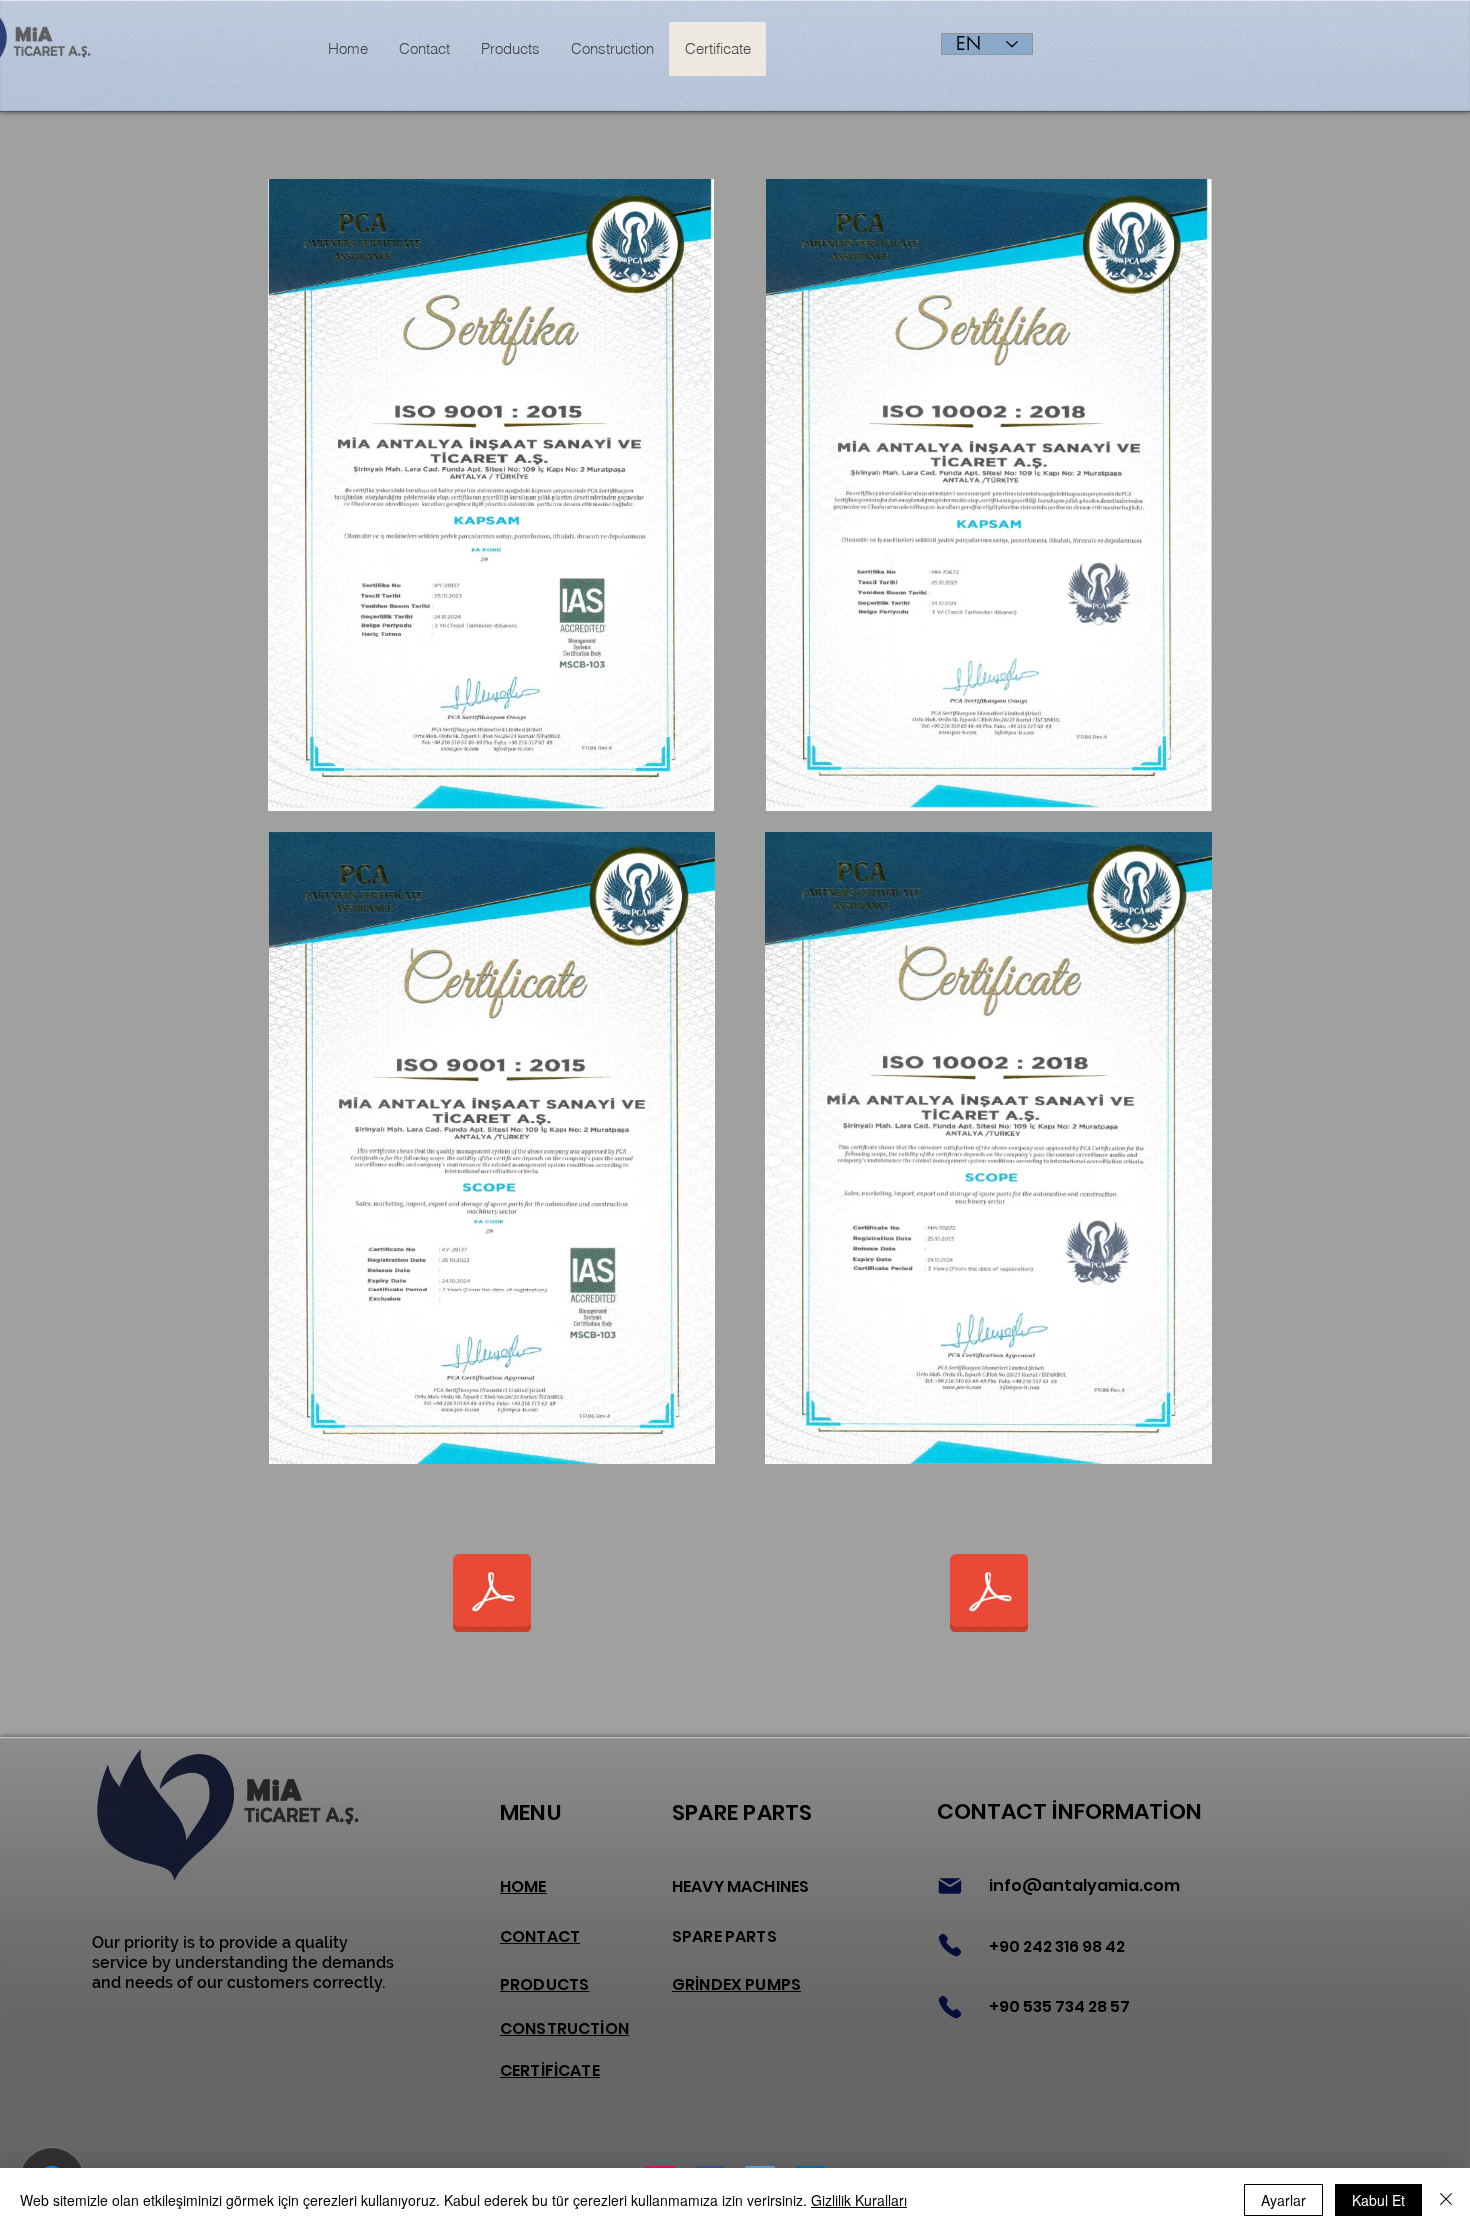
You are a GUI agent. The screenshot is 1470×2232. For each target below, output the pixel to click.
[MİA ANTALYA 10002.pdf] (989, 1595)
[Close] (1446, 2200)
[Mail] (950, 1886)
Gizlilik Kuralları (859, 2200)
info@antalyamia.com (1084, 1885)
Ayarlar (1283, 2200)
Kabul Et (1378, 2200)
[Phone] (950, 1945)
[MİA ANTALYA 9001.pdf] (492, 1595)
